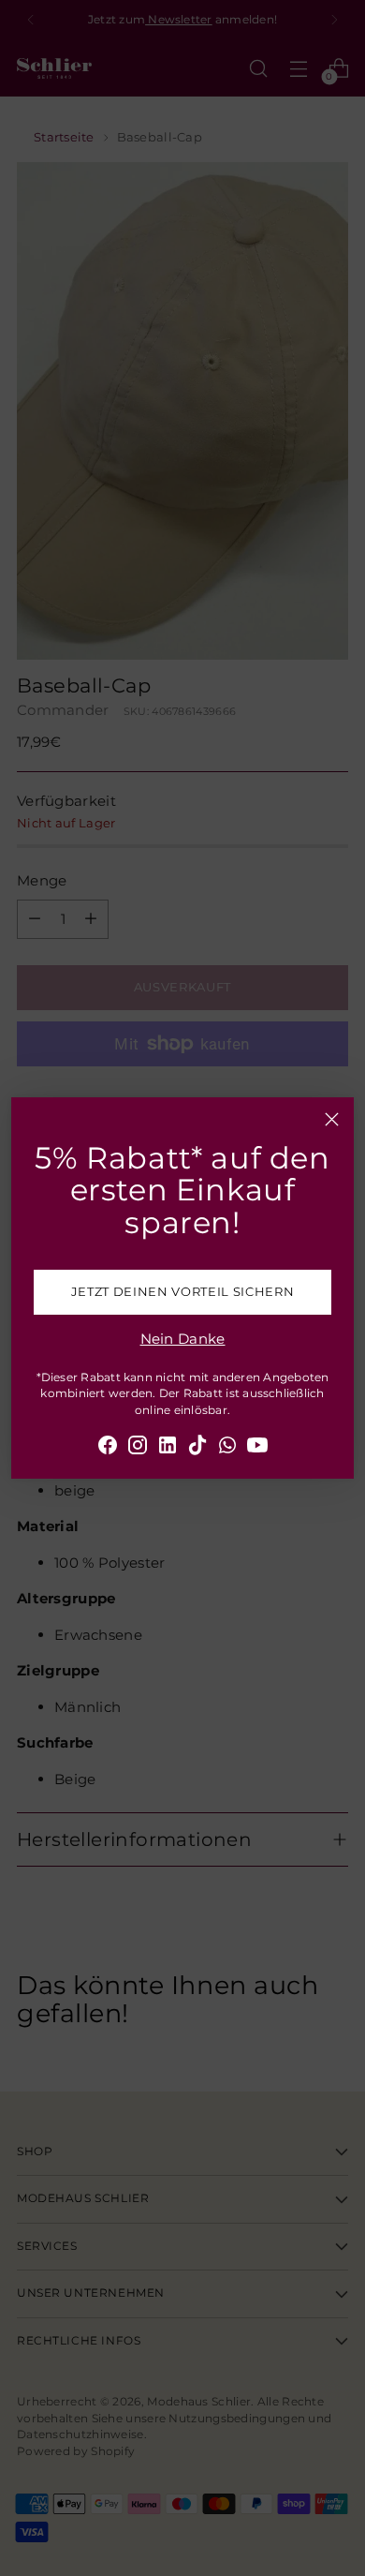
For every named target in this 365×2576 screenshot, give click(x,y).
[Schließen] (332, 1119)
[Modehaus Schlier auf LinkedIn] (168, 1448)
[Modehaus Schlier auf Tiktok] (197, 1448)
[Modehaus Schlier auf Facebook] (108, 1448)
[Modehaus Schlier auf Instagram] (138, 1448)
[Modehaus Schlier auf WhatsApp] (227, 1448)
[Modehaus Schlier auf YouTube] (257, 1448)
